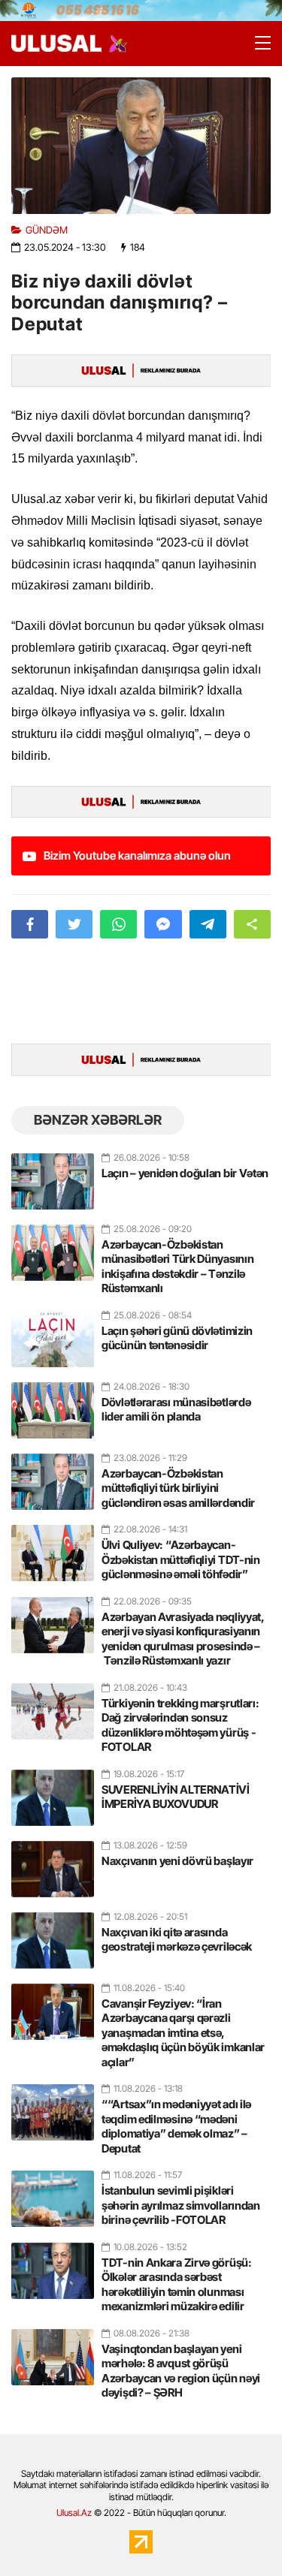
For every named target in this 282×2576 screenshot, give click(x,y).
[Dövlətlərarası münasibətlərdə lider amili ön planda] (53, 1404)
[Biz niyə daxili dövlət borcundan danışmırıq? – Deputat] (141, 145)
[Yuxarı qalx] (240, 2534)
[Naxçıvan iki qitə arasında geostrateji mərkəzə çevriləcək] (53, 1934)
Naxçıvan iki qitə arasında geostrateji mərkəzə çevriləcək (177, 1940)
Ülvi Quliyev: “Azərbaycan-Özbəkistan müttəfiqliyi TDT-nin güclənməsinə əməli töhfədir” (181, 1559)
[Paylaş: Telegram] (208, 924)
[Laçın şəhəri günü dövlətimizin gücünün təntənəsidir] (53, 1333)
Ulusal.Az (74, 2513)
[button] (252, 924)
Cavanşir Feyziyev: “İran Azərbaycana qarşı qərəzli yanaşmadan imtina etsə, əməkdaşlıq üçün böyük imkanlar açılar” (183, 2033)
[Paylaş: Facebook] (30, 924)
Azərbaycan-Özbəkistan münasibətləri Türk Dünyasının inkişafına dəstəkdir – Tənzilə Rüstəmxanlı (177, 1267)
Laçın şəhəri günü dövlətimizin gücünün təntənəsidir (177, 1338)
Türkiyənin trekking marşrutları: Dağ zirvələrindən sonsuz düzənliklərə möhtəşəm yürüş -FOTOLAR (180, 1725)
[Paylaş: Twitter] (74, 924)
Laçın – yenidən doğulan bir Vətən (185, 1173)
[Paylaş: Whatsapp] (118, 924)
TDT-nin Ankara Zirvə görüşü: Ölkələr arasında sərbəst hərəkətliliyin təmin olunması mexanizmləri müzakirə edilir (177, 2285)
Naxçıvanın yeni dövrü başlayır (177, 1861)
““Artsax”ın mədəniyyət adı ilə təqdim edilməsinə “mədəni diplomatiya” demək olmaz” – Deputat (176, 2126)
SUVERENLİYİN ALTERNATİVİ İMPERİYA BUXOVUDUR (176, 1797)
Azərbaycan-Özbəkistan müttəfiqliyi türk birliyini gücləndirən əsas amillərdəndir (178, 1488)
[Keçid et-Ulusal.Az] (56, 43)
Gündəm (47, 230)
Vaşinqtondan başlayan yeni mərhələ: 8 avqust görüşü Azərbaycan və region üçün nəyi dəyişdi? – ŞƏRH (181, 2371)
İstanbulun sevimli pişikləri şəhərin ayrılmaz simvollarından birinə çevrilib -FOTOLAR (181, 2205)
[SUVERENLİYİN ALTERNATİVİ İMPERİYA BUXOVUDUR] (53, 1791)
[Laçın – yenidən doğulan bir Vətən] (53, 1175)
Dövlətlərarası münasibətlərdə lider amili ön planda (176, 1410)
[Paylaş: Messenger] (163, 924)
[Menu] (256, 44)
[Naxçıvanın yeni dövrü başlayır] (53, 1863)
